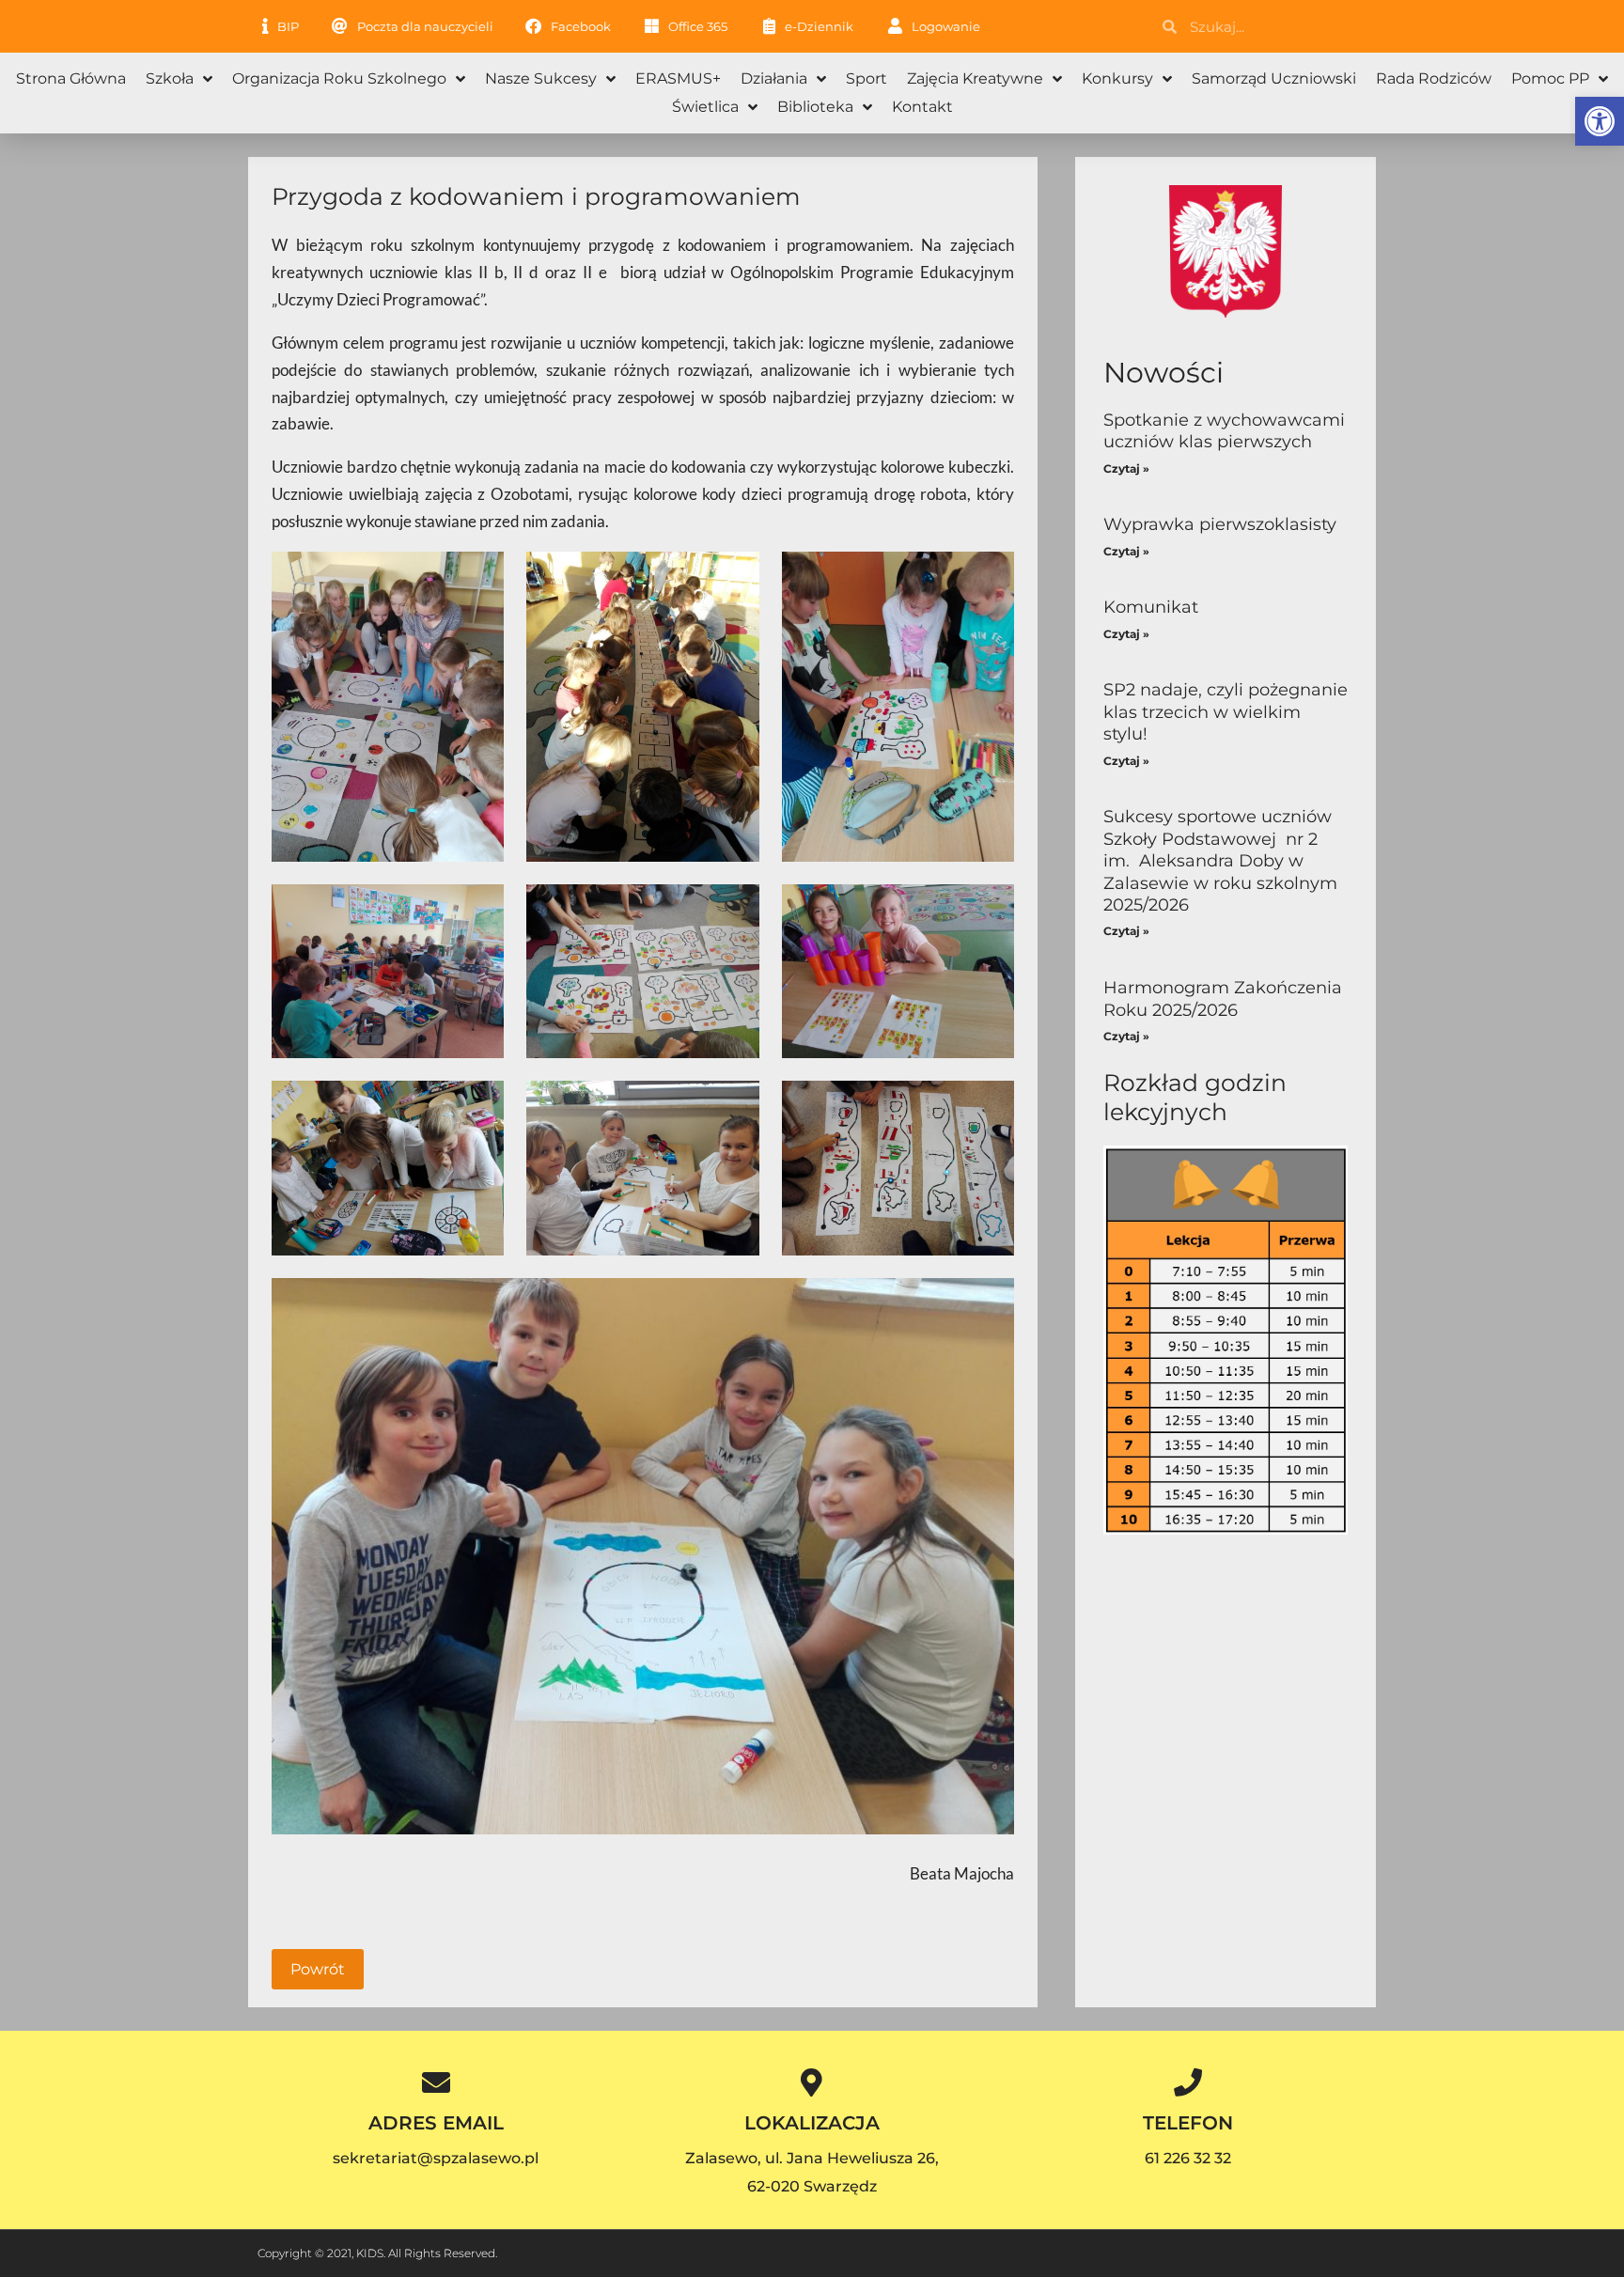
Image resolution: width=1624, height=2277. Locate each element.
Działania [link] (774, 78)
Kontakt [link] (922, 107)
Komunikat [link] (1151, 607)
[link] (1600, 121)
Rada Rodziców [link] (1434, 78)
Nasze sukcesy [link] (541, 78)
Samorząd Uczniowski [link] (1274, 78)
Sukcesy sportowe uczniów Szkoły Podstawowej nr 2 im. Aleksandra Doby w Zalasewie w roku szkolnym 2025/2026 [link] (1220, 861)
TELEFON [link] (1188, 2123)
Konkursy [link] (1117, 78)
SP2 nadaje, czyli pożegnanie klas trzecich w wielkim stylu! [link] (1226, 712)
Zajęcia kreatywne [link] (975, 78)
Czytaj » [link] (1126, 468)
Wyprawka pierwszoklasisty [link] (1220, 524)
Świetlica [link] (705, 107)
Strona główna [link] (71, 78)
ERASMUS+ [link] (678, 78)
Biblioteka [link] (815, 107)
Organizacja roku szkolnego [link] (339, 78)
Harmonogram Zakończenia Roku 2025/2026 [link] (1223, 998)
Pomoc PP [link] (1550, 78)
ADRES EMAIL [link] (436, 2123)
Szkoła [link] (170, 78)
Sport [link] (867, 78)
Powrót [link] (318, 1969)
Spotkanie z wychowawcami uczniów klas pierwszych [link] (1224, 431)
